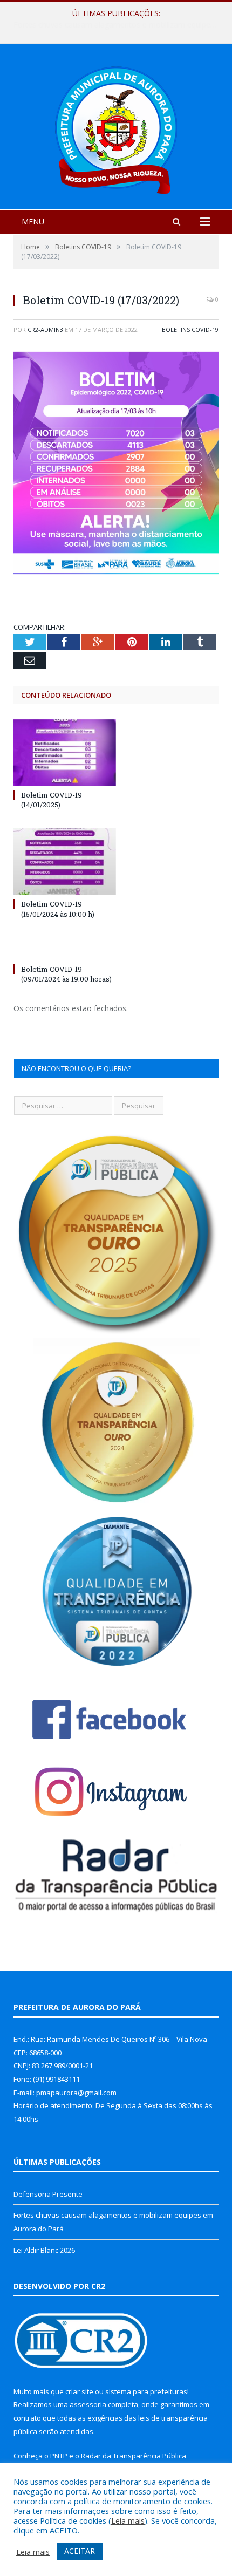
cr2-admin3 (45, 329)
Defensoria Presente (48, 2194)
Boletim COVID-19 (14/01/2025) (52, 800)
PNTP (59, 2456)
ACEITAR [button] (80, 2551)
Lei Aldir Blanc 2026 (44, 2250)
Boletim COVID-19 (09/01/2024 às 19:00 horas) (66, 974)
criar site (79, 2391)
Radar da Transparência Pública (134, 2456)
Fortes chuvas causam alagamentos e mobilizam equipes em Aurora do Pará (119, 25)
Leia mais (128, 2520)
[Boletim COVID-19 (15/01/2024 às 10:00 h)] (65, 862)
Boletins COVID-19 (190, 329)
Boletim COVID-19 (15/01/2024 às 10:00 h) (58, 909)
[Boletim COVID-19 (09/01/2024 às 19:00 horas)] (65, 949)
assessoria (88, 2404)
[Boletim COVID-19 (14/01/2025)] (65, 753)
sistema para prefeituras (146, 2391)
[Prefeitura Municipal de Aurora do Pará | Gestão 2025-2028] (116, 128)
